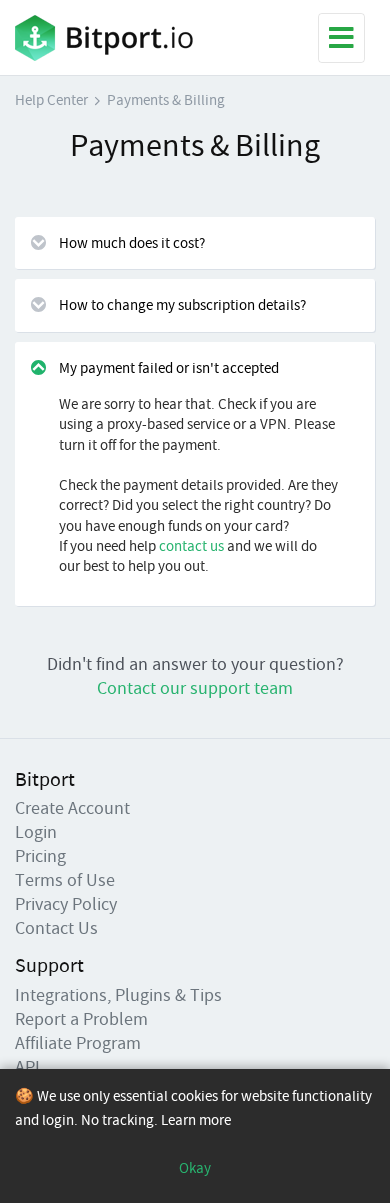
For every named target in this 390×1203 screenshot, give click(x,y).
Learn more (196, 1119)
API (27, 1066)
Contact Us (56, 927)
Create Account (72, 807)
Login (36, 831)
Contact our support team (195, 687)
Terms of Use (65, 879)
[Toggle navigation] (341, 38)
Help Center (51, 99)
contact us (191, 545)
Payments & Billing (166, 99)
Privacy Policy (66, 903)
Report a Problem (81, 1018)
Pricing (40, 855)
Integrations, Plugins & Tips (118, 994)
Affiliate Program (78, 1042)
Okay (195, 1167)
